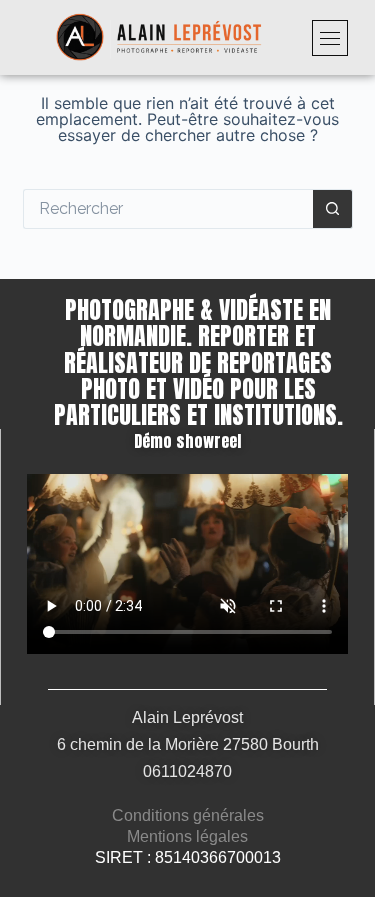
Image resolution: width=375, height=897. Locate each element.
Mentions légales (187, 836)
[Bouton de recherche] (333, 209)
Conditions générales (188, 815)
